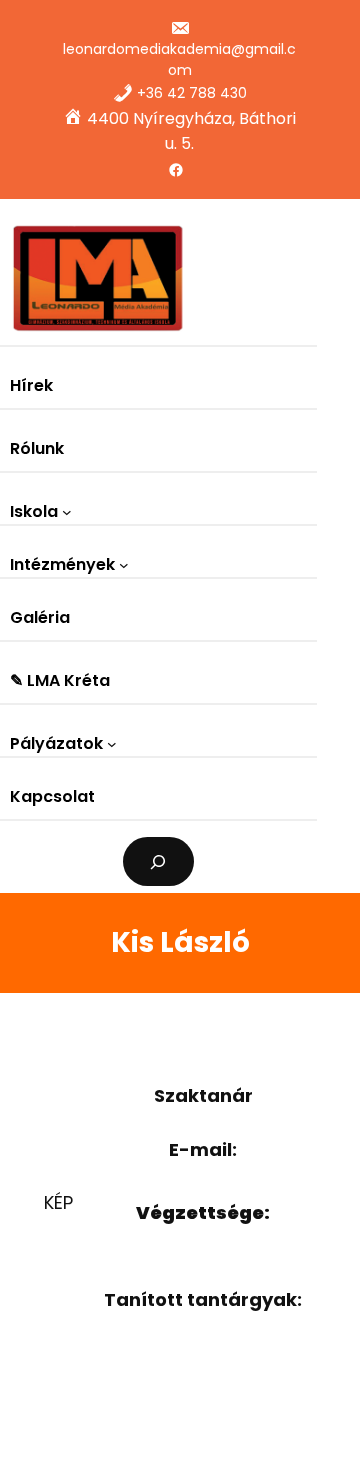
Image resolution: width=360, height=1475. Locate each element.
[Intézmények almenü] (124, 565)
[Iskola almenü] (67, 512)
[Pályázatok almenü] (112, 744)
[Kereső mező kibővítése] (158, 861)
